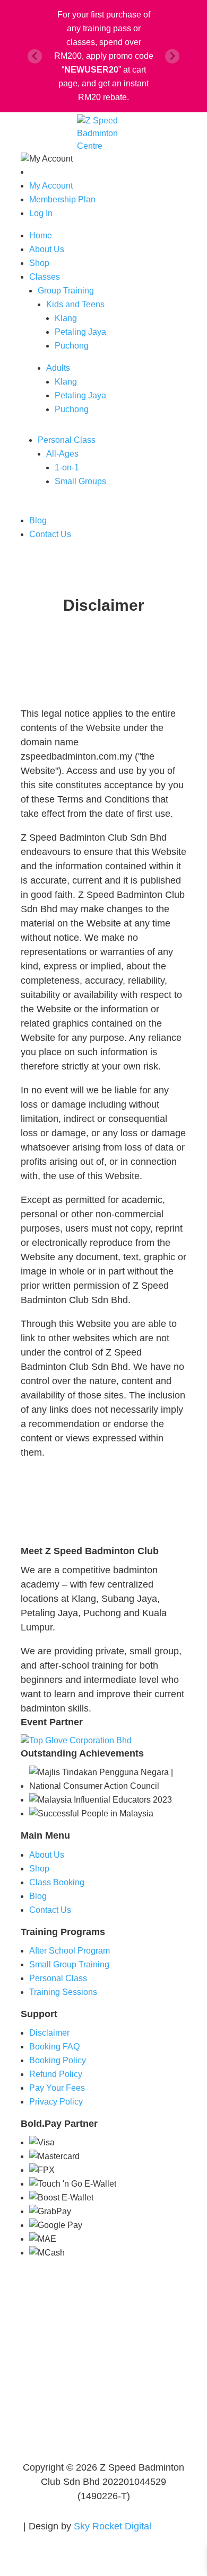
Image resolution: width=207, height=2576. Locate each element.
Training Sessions (63, 1992)
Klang (66, 318)
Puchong (72, 346)
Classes (45, 277)
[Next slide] (172, 56)
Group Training (66, 291)
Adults (58, 368)
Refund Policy (56, 2074)
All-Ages (62, 454)
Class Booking (57, 1882)
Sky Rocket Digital (113, 2526)
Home (41, 235)
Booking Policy (58, 2060)
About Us (47, 249)
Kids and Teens (75, 304)
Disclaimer (49, 2033)
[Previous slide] (35, 56)
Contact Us (50, 534)
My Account (51, 186)
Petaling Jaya (80, 332)
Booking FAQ (54, 2047)
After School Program (70, 1951)
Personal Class (67, 440)
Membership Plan (62, 199)
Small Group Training (69, 1964)
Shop (39, 263)
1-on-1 (67, 467)
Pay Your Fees (57, 2088)
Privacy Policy (56, 2102)
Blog (38, 520)
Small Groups (80, 481)
